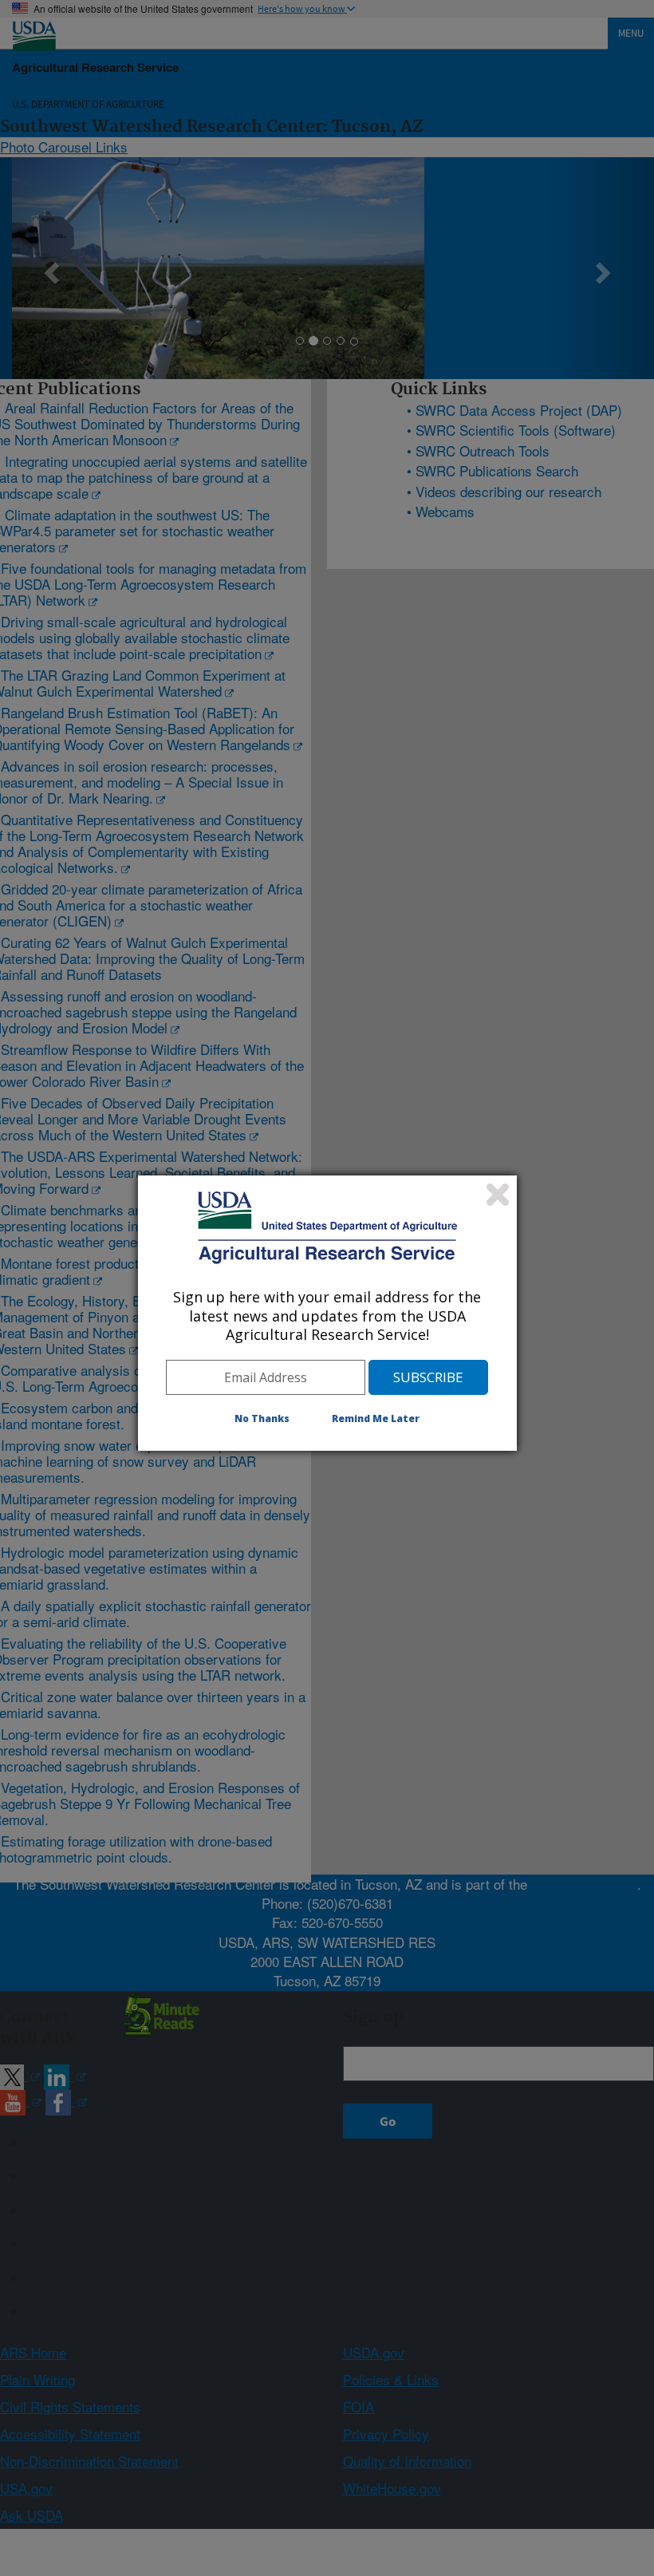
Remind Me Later (376, 1418)
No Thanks (262, 1418)
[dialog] (327, 1313)
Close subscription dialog (498, 1195)
